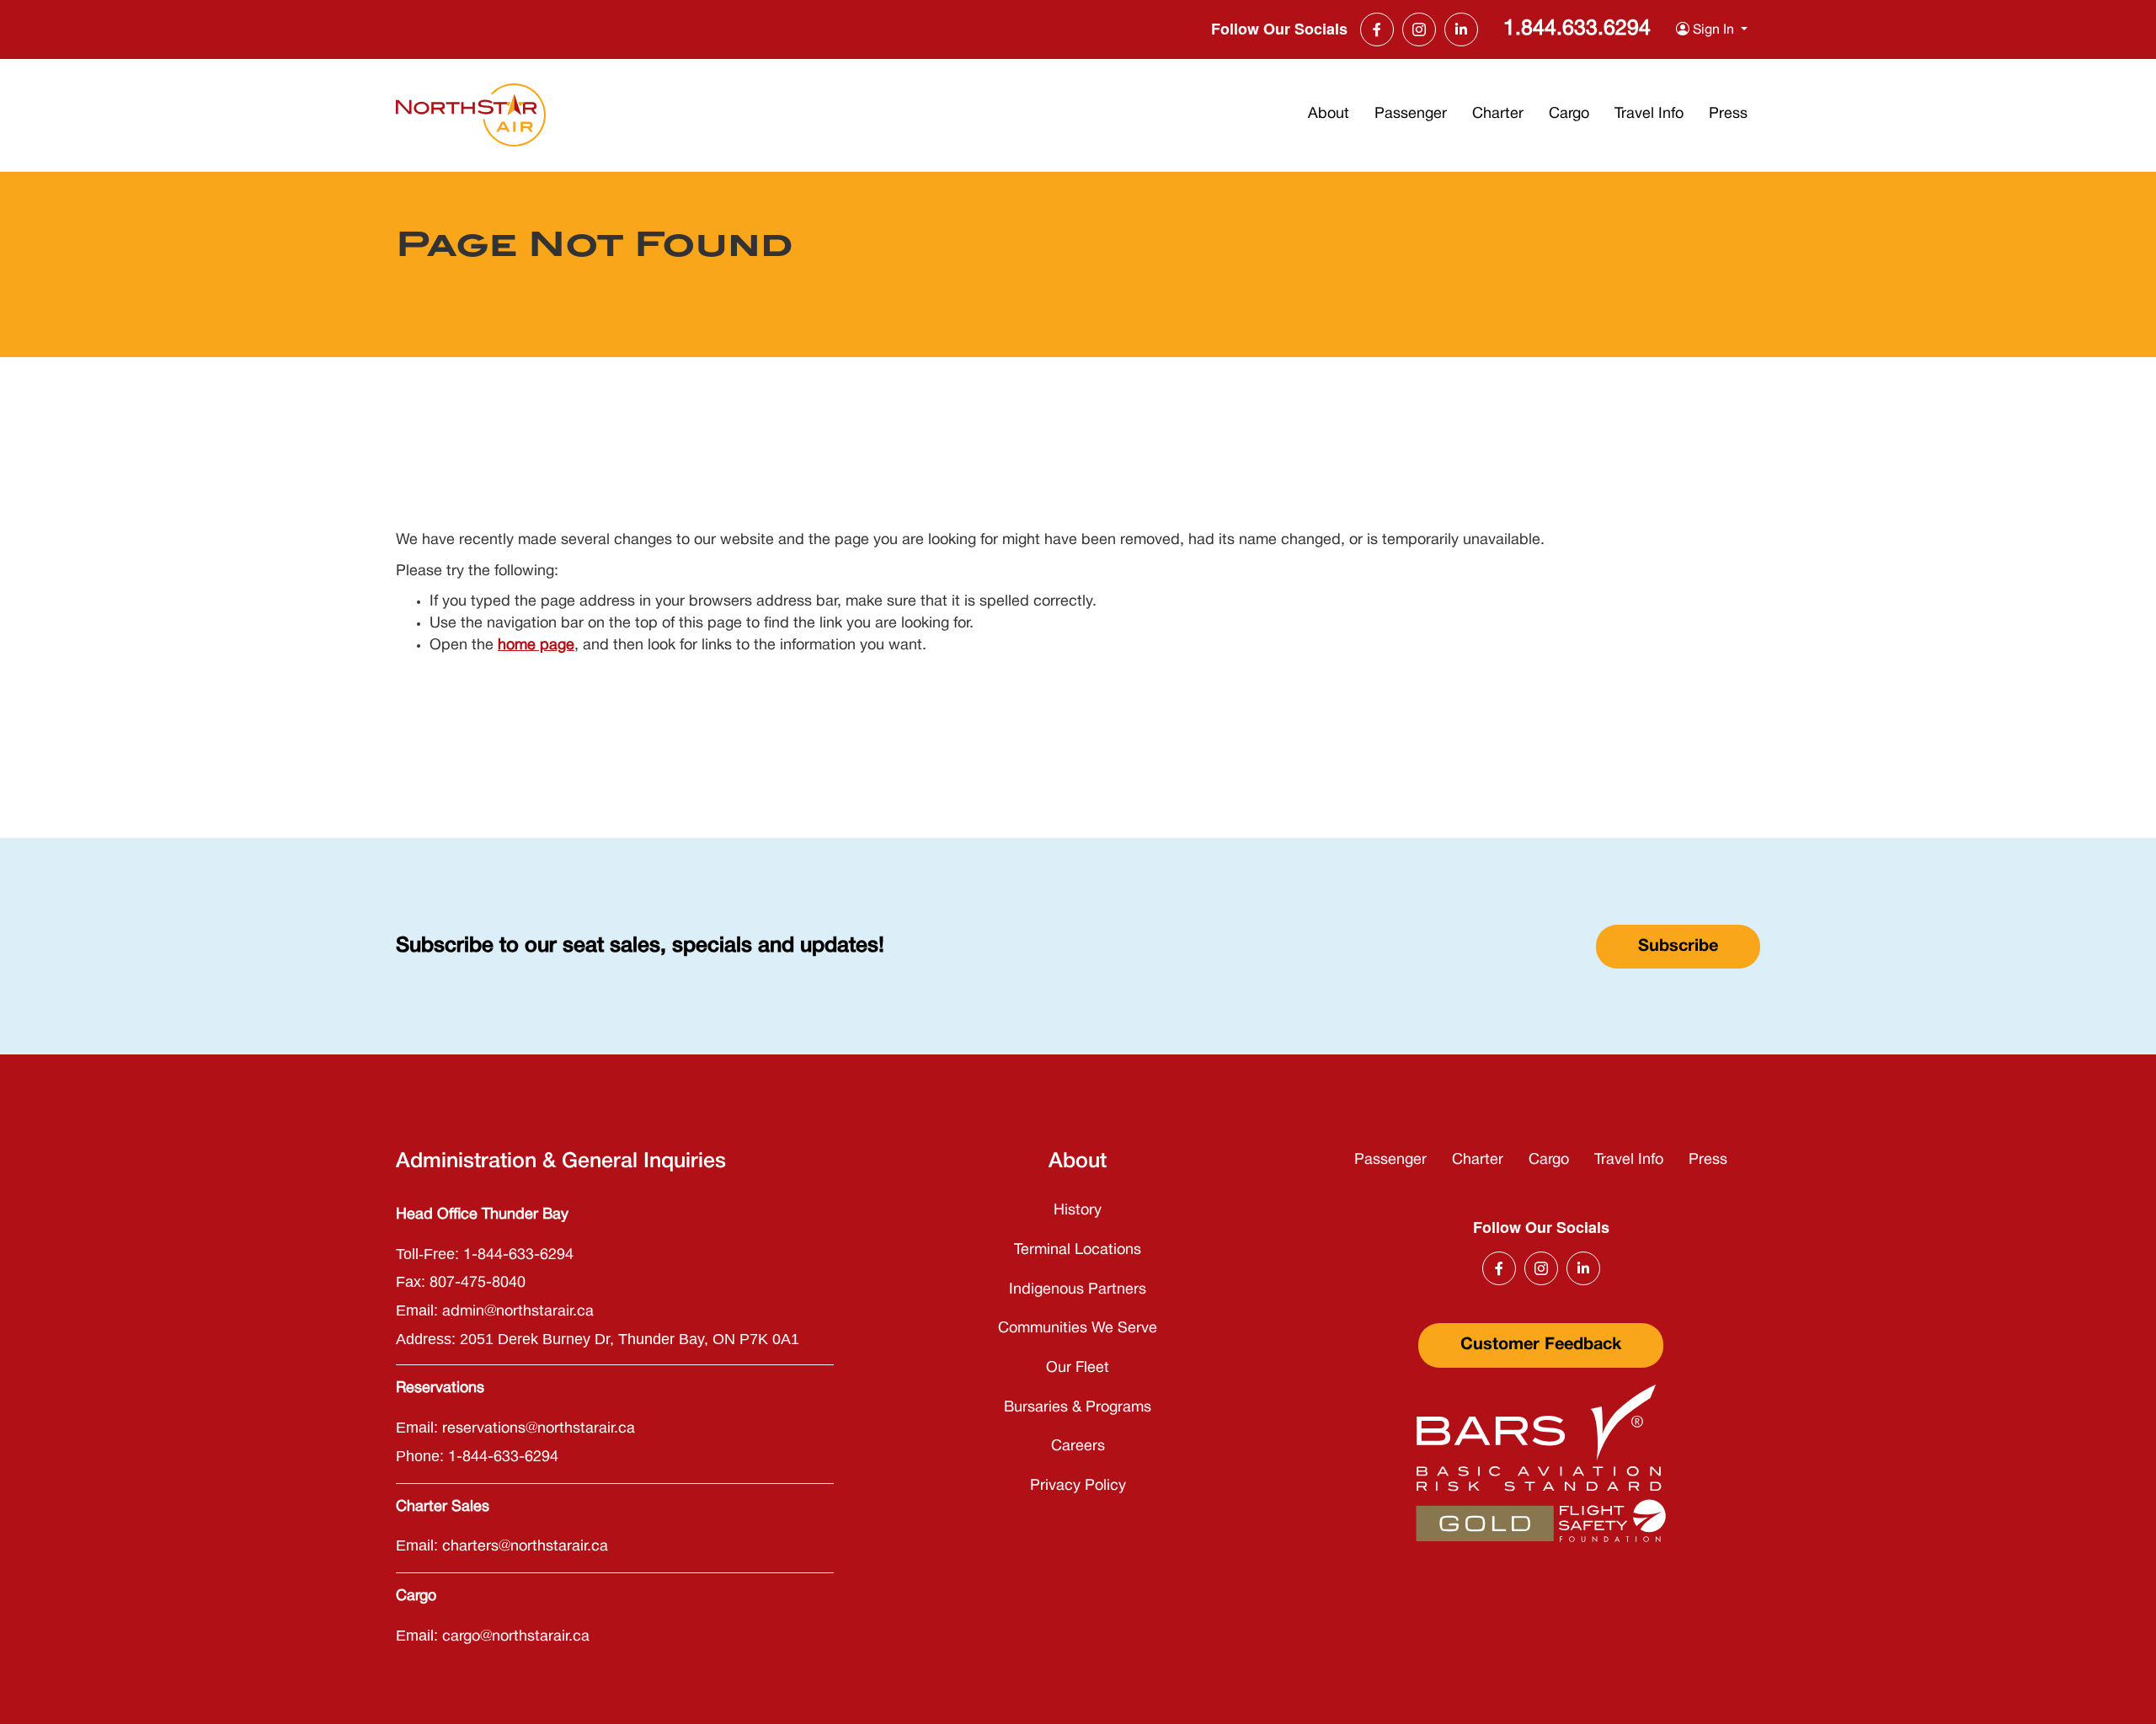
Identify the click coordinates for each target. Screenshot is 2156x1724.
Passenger (1411, 114)
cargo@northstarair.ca (516, 1637)
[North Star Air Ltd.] (471, 115)
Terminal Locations (1078, 1250)
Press (1728, 114)
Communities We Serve (1078, 1329)
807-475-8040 (478, 1283)
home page (536, 646)
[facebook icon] (1377, 29)
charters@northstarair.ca (525, 1547)
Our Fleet (1078, 1368)
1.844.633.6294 (1577, 29)
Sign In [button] (1713, 30)
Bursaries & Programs (1078, 1408)
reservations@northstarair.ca (539, 1429)
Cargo (1569, 114)
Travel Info (1649, 114)
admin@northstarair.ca (518, 1312)
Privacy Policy (1078, 1486)
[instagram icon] (1419, 29)
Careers (1078, 1446)
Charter (1498, 114)
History (1078, 1211)
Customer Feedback (1541, 1345)
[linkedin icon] (1461, 29)
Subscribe (1678, 947)
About (1329, 114)
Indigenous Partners (1078, 1290)
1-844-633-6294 (518, 1255)
